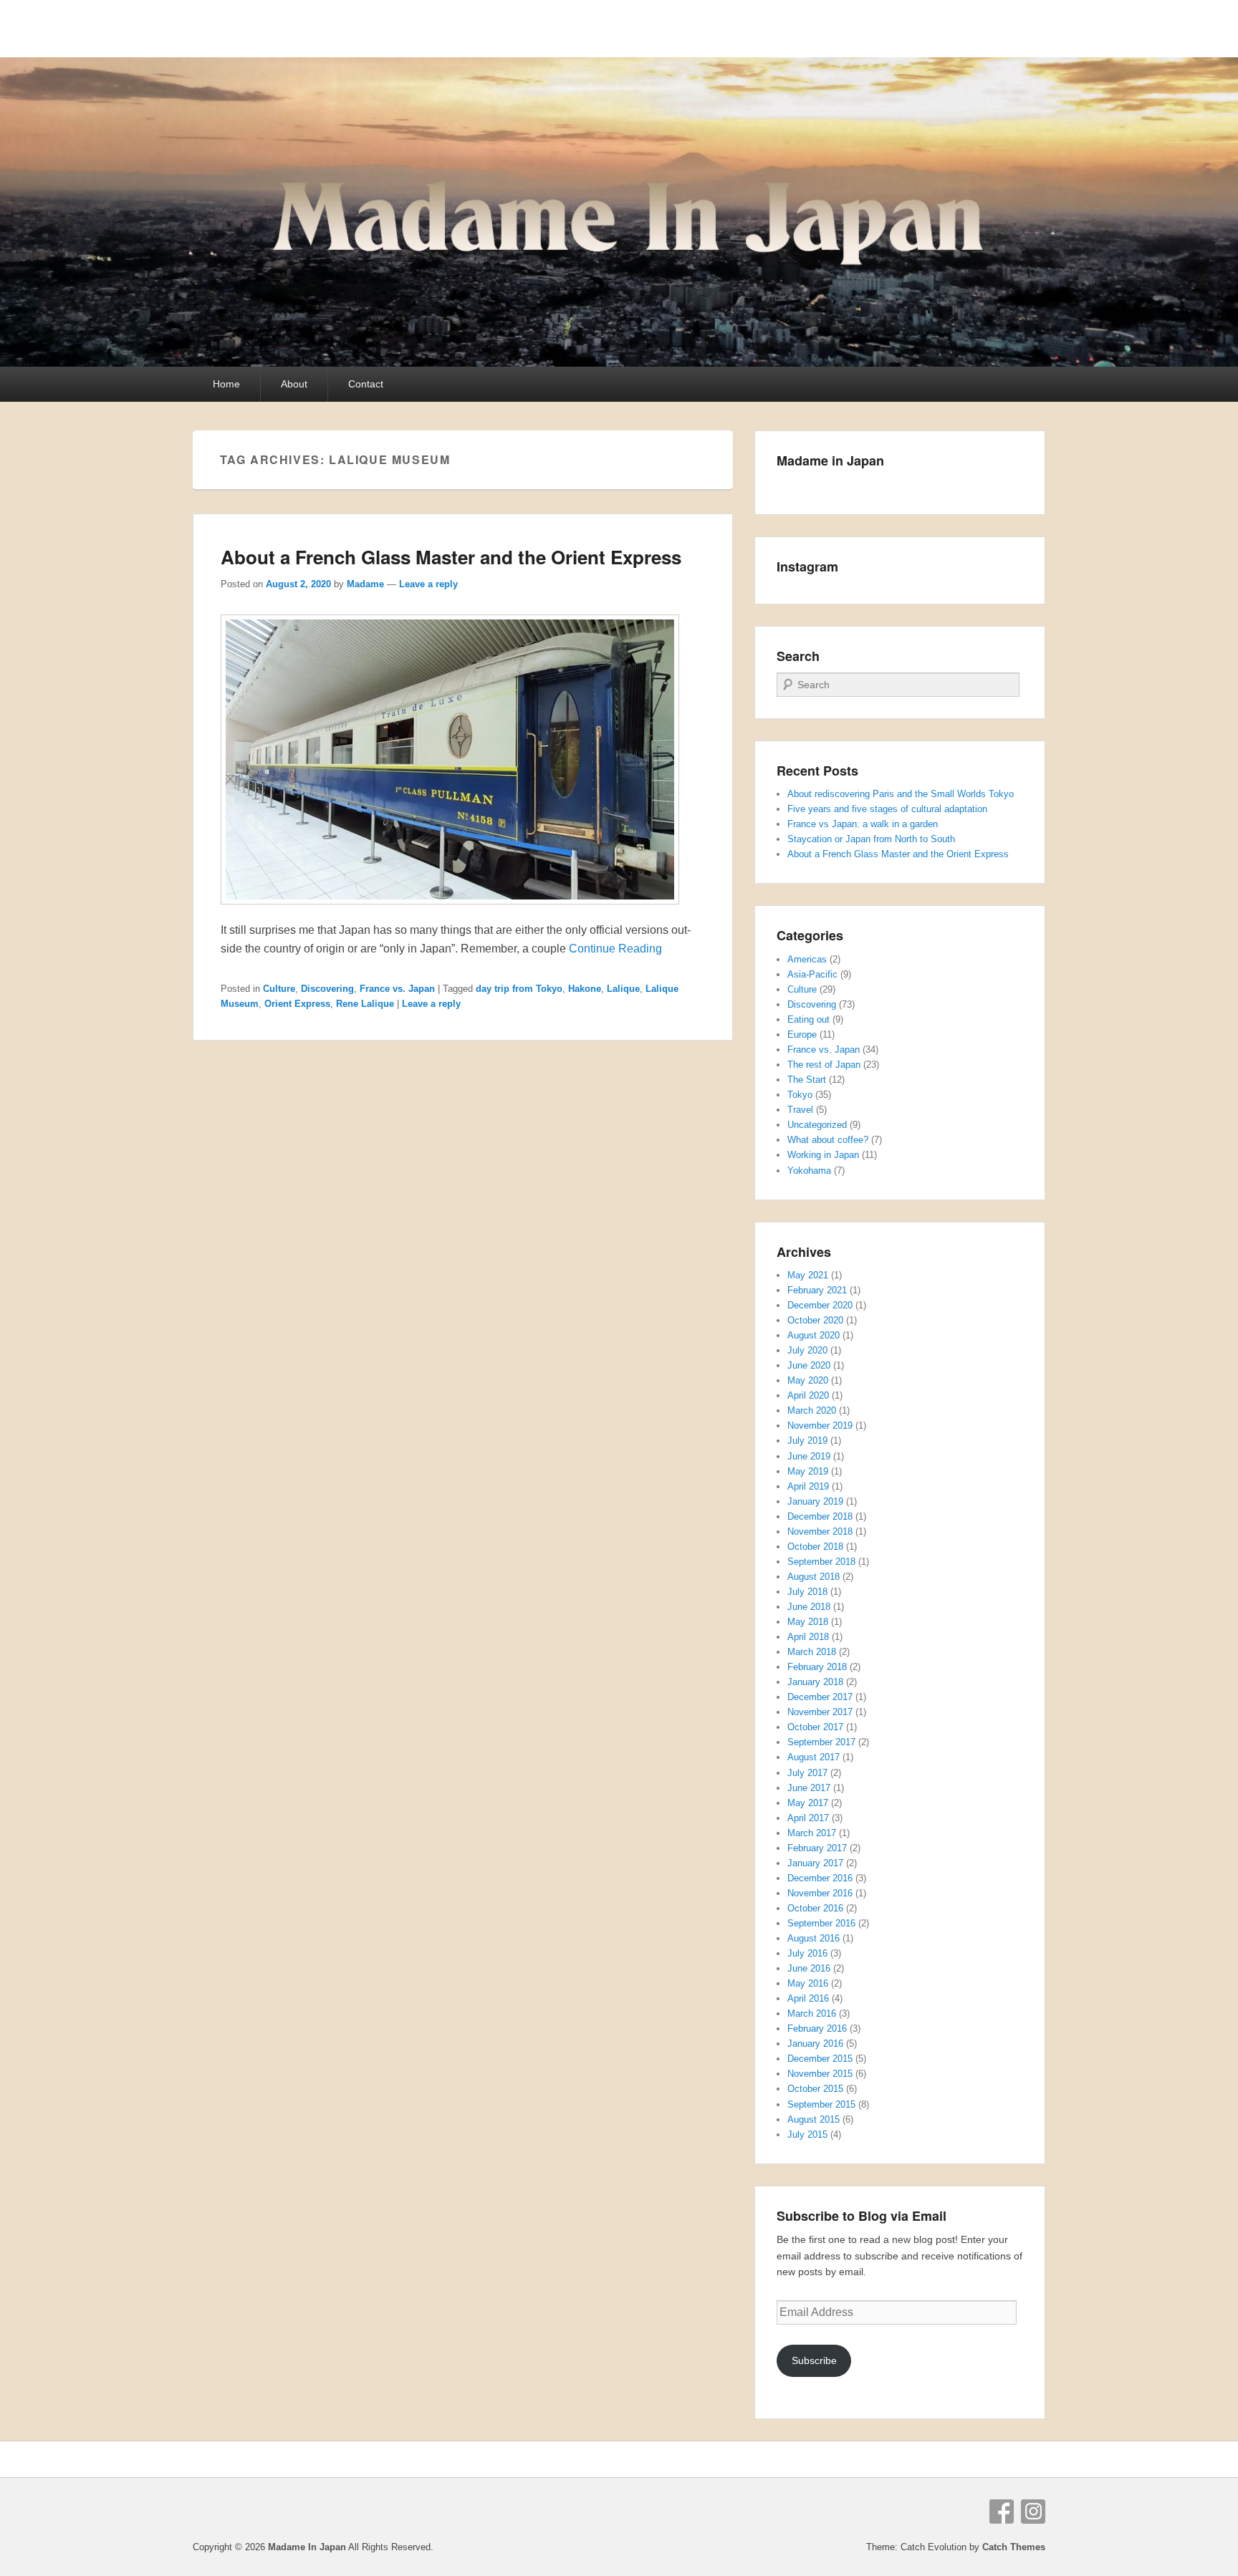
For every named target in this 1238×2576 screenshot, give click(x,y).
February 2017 (817, 1848)
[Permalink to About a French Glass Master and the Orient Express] (450, 911)
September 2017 (821, 1742)
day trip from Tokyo (519, 989)
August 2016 (814, 1938)
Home (226, 384)
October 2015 (815, 2089)
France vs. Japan (397, 989)
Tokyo (800, 1095)
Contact (366, 384)
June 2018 (809, 1607)
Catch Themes (1014, 2547)
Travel (800, 1110)
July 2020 (807, 1350)
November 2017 (820, 1712)
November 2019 (820, 1426)
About (294, 384)
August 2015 (814, 2119)
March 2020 (812, 1410)
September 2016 (821, 1923)
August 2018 (814, 1577)
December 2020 (820, 1305)
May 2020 (808, 1380)
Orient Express (297, 1004)
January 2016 (815, 2044)
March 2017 (812, 1833)
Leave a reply (428, 584)
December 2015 (820, 2059)
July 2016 (807, 1953)
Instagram (1033, 2512)
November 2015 (820, 2074)
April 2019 (808, 1486)
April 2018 (808, 1637)
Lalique (623, 989)
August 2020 (814, 1335)
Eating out (808, 1019)
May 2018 (808, 1622)
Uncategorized (817, 1125)
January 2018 (815, 1682)
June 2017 (809, 1788)
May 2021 (808, 1275)
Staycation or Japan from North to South (871, 839)
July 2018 (807, 1592)
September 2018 (821, 1562)
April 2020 (808, 1395)
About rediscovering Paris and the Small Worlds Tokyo (901, 794)
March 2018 (812, 1652)
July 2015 (807, 2134)
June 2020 (809, 1365)
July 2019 (807, 1441)
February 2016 (817, 2029)
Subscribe (814, 2360)
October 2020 (815, 1320)
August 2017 (814, 1757)
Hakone (585, 989)
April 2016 (808, 1998)
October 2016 (815, 1908)
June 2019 (809, 1456)
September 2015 (821, 2104)
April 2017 (808, 1818)
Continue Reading (615, 949)
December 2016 (820, 1878)
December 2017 (820, 1697)
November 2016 (820, 1893)
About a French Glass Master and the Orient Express (451, 557)
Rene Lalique (365, 1004)
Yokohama (809, 1171)
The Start (807, 1080)
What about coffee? (828, 1140)
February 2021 (817, 1290)
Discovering (327, 989)
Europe (802, 1034)
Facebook (1002, 2512)
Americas (807, 959)
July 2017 (807, 1773)
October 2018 (815, 1547)
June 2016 (809, 1968)
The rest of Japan (824, 1065)
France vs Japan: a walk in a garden (863, 824)
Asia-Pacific (812, 974)
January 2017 (815, 1863)
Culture (279, 989)
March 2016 (812, 2013)
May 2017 (808, 1803)
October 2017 (815, 1727)
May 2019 (808, 1471)
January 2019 (815, 1501)
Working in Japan (823, 1155)
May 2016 (808, 1983)
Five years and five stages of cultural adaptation (887, 809)
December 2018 (820, 1516)
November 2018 (820, 1531)
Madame (365, 584)
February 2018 (817, 1667)
